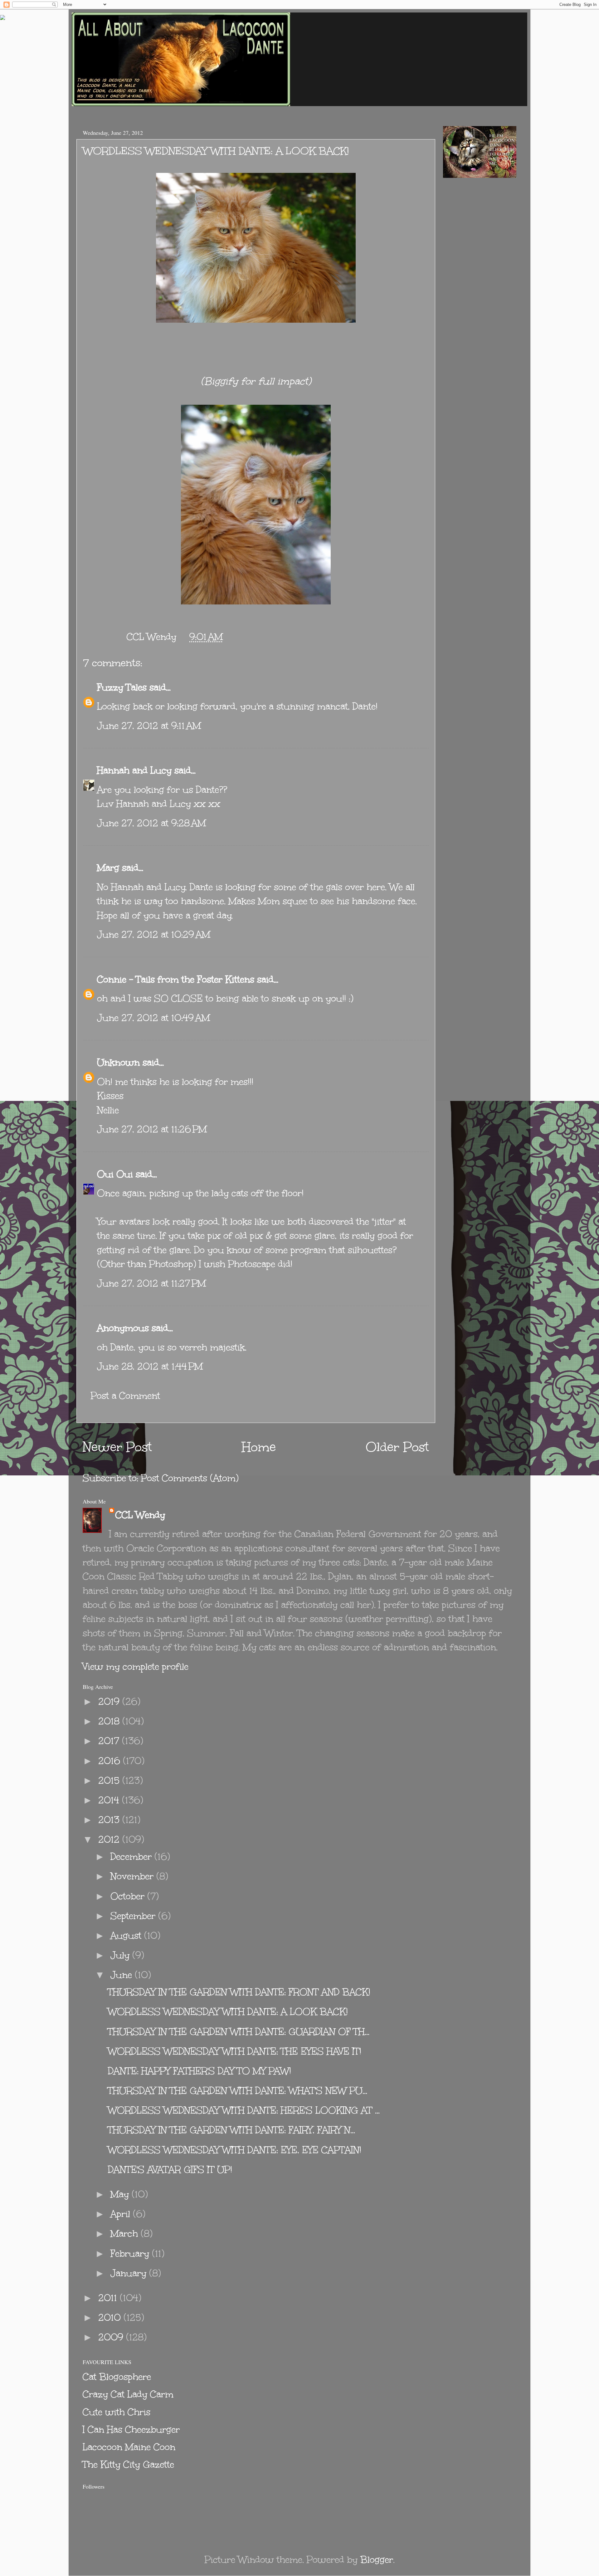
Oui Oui (115, 1174)
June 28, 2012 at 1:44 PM (150, 1366)
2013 (110, 1820)
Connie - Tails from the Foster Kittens (176, 979)
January (130, 2273)
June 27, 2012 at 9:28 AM (151, 823)
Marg (108, 868)
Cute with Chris (117, 2412)
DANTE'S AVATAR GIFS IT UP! (170, 2170)
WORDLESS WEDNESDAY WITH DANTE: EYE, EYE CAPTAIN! (235, 2150)
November (133, 1876)
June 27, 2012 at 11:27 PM (151, 1283)
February (131, 2253)
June (123, 1975)
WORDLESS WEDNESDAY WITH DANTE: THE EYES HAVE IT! (235, 2051)
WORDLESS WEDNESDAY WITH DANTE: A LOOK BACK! (228, 2012)
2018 (110, 1721)
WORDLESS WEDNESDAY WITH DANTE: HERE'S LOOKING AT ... (244, 2110)
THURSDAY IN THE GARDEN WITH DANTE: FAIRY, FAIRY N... (231, 2130)
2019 (110, 1701)
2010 (111, 2317)
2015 (110, 1780)
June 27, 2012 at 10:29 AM (154, 934)
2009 (112, 2337)
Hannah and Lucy (134, 770)
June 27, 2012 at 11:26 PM (152, 1129)
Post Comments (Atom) (190, 1478)
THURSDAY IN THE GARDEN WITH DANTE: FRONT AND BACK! (239, 1992)
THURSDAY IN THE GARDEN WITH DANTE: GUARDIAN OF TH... (239, 2032)
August (127, 1936)
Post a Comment (125, 1396)
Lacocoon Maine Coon (129, 2447)
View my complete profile (136, 1667)
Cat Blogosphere (117, 2377)
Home (259, 1447)
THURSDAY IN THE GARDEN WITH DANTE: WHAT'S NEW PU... (238, 2091)
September (134, 1916)
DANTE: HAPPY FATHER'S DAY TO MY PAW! (200, 2071)
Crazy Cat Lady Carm (128, 2394)
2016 (111, 1761)
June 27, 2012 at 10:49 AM (153, 1018)
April (122, 2214)
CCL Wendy (140, 1515)
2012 (110, 1839)
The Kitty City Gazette (128, 2464)
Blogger (377, 2560)
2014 (110, 1800)
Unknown (118, 1062)
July (121, 1955)
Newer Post (117, 1447)
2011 (109, 2298)
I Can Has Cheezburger (131, 2429)
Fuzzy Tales (122, 687)
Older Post (397, 1447)
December (132, 1857)
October (129, 1896)
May (121, 2194)
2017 (110, 1741)
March (126, 2234)
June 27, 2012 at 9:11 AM (149, 726)
